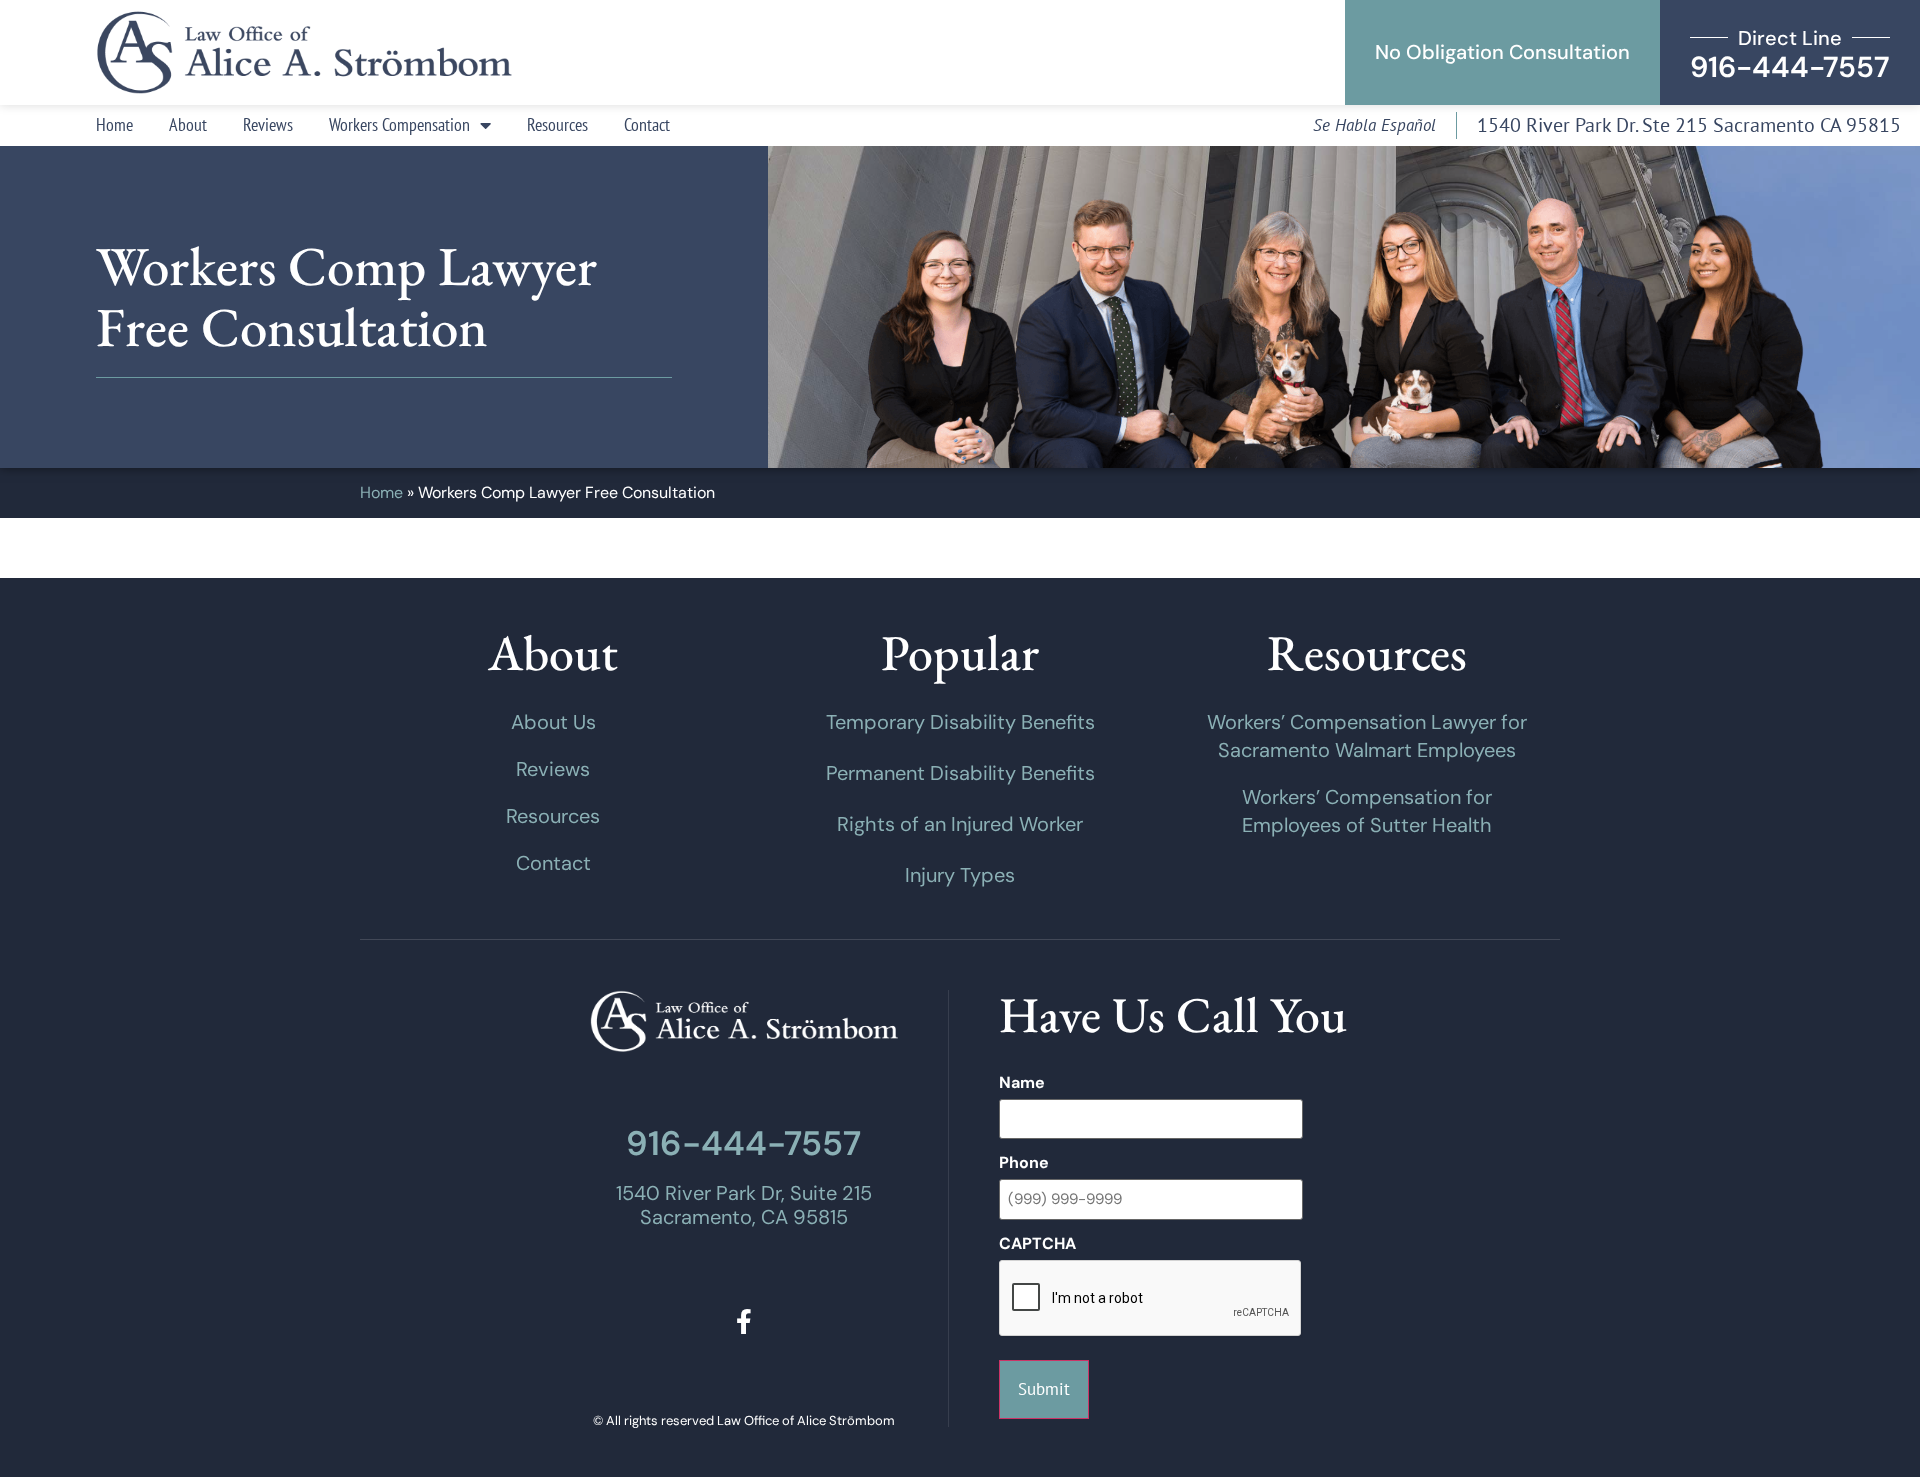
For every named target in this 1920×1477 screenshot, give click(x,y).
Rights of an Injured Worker (960, 824)
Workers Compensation (399, 124)
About (188, 124)
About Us (553, 722)
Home (114, 124)
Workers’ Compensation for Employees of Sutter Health (1367, 811)
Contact (647, 124)
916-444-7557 (743, 1143)
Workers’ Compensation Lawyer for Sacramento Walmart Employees (1367, 736)
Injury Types (960, 875)
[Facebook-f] (743, 1321)
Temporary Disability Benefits (960, 722)
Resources (557, 124)
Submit (1044, 1389)
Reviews (268, 124)
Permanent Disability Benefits (960, 773)
